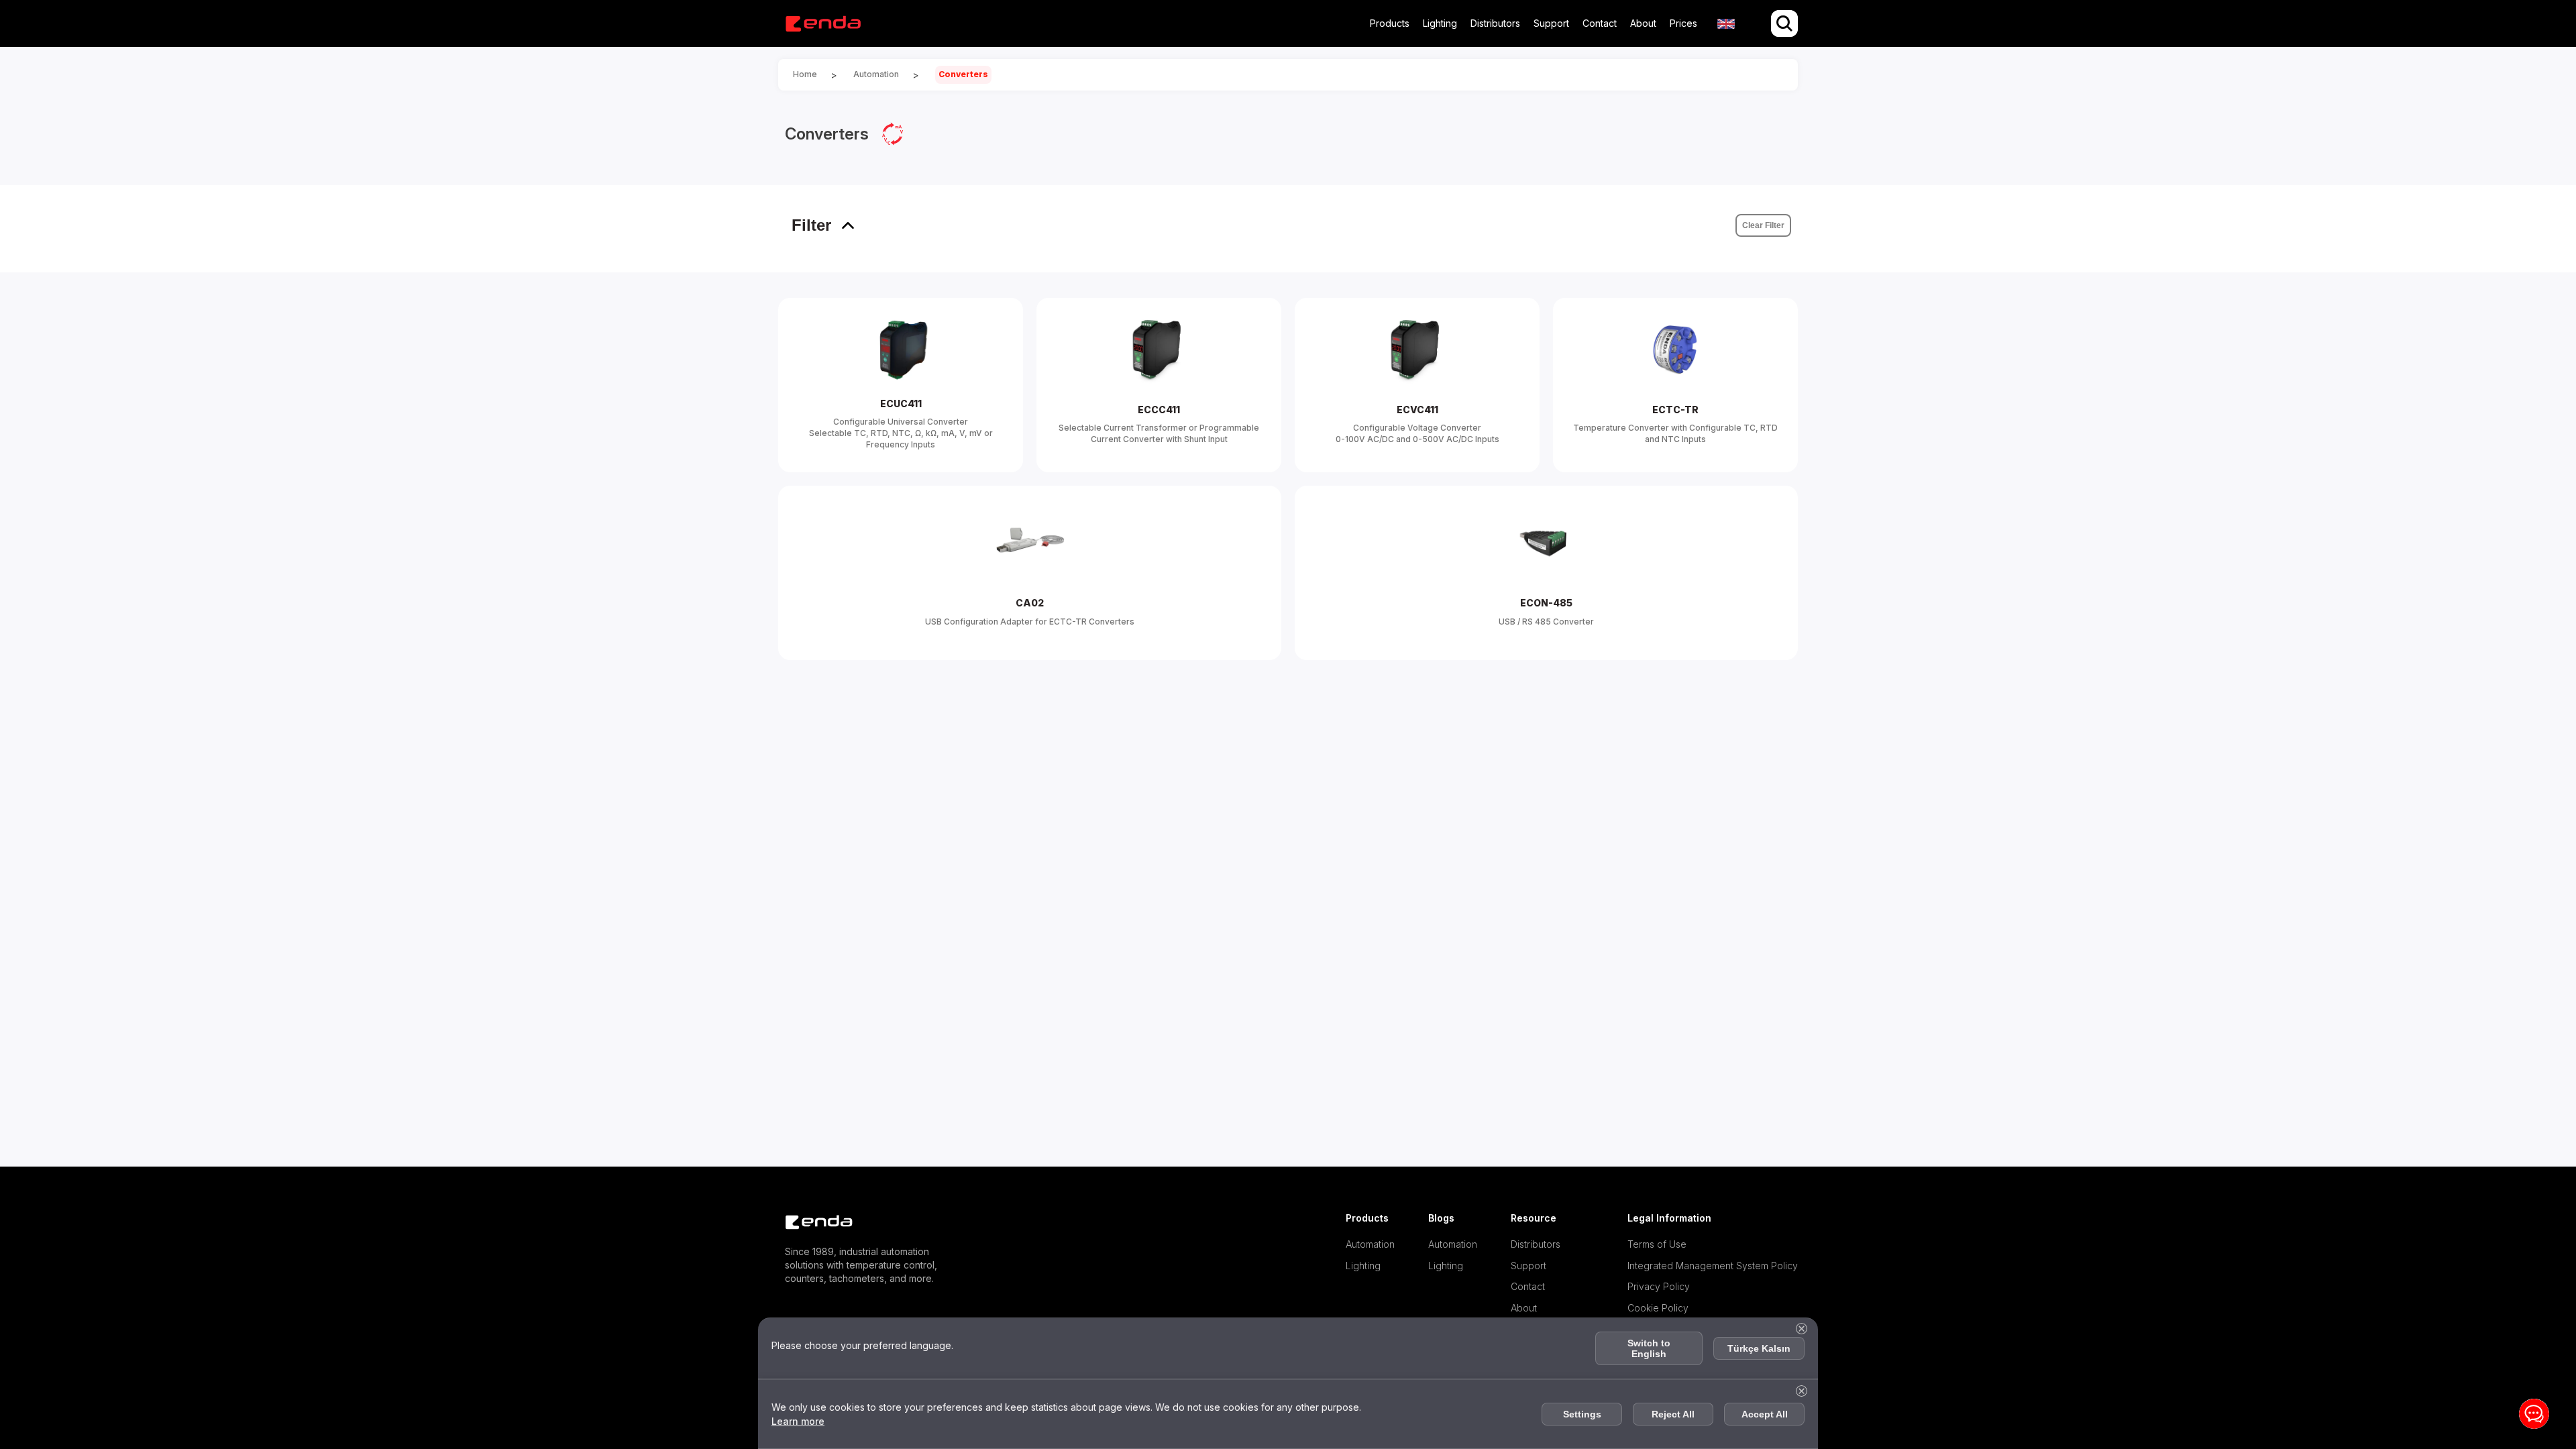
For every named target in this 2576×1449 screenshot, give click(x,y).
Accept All (1765, 1414)
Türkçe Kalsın (1759, 1348)
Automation (1370, 1244)
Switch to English (1649, 1348)
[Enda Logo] (812, 1223)
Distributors (1495, 23)
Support (1551, 23)
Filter (811, 225)
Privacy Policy (1659, 1286)
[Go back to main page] (823, 24)
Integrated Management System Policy (1713, 1266)
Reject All (1673, 1414)
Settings (1582, 1414)
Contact (1600, 23)
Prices (1683, 23)
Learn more (798, 1421)
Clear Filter (1763, 225)
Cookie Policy (1658, 1308)
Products (1390, 23)
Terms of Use (1657, 1244)
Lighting (1440, 23)
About (1643, 23)
